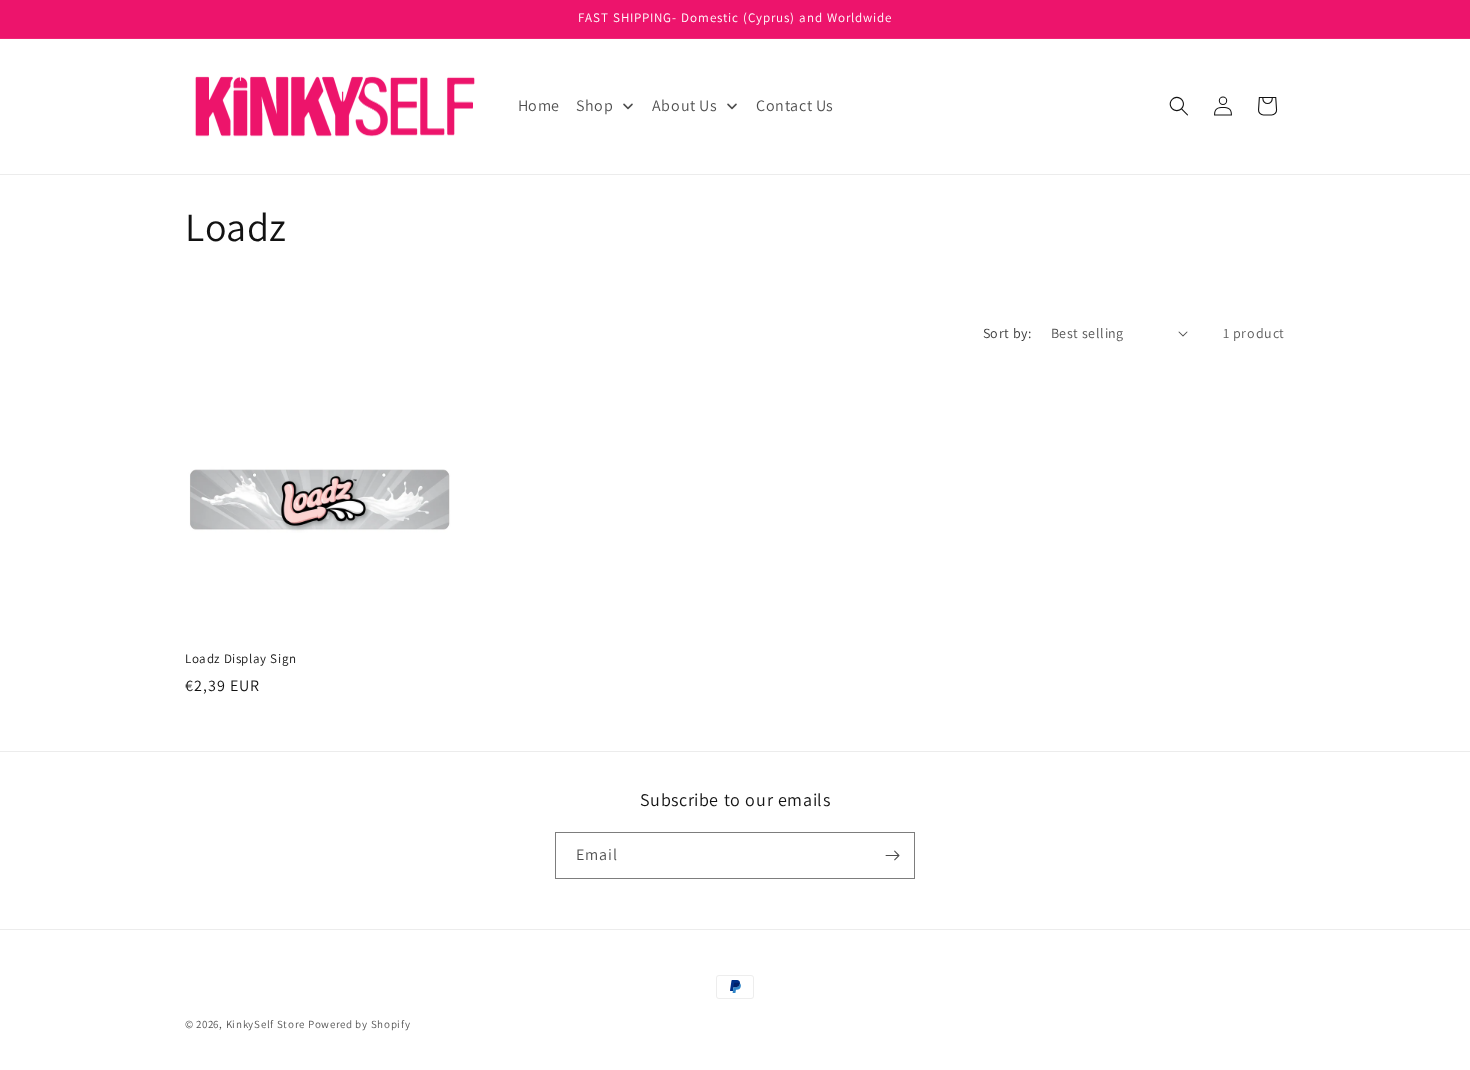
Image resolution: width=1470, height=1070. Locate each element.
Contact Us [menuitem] (795, 105)
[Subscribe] (892, 855)
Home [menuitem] (539, 105)
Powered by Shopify (359, 1024)
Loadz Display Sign (241, 659)
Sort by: (1007, 333)
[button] (1179, 106)
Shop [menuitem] (594, 105)
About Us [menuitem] (685, 105)
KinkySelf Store (266, 1024)
